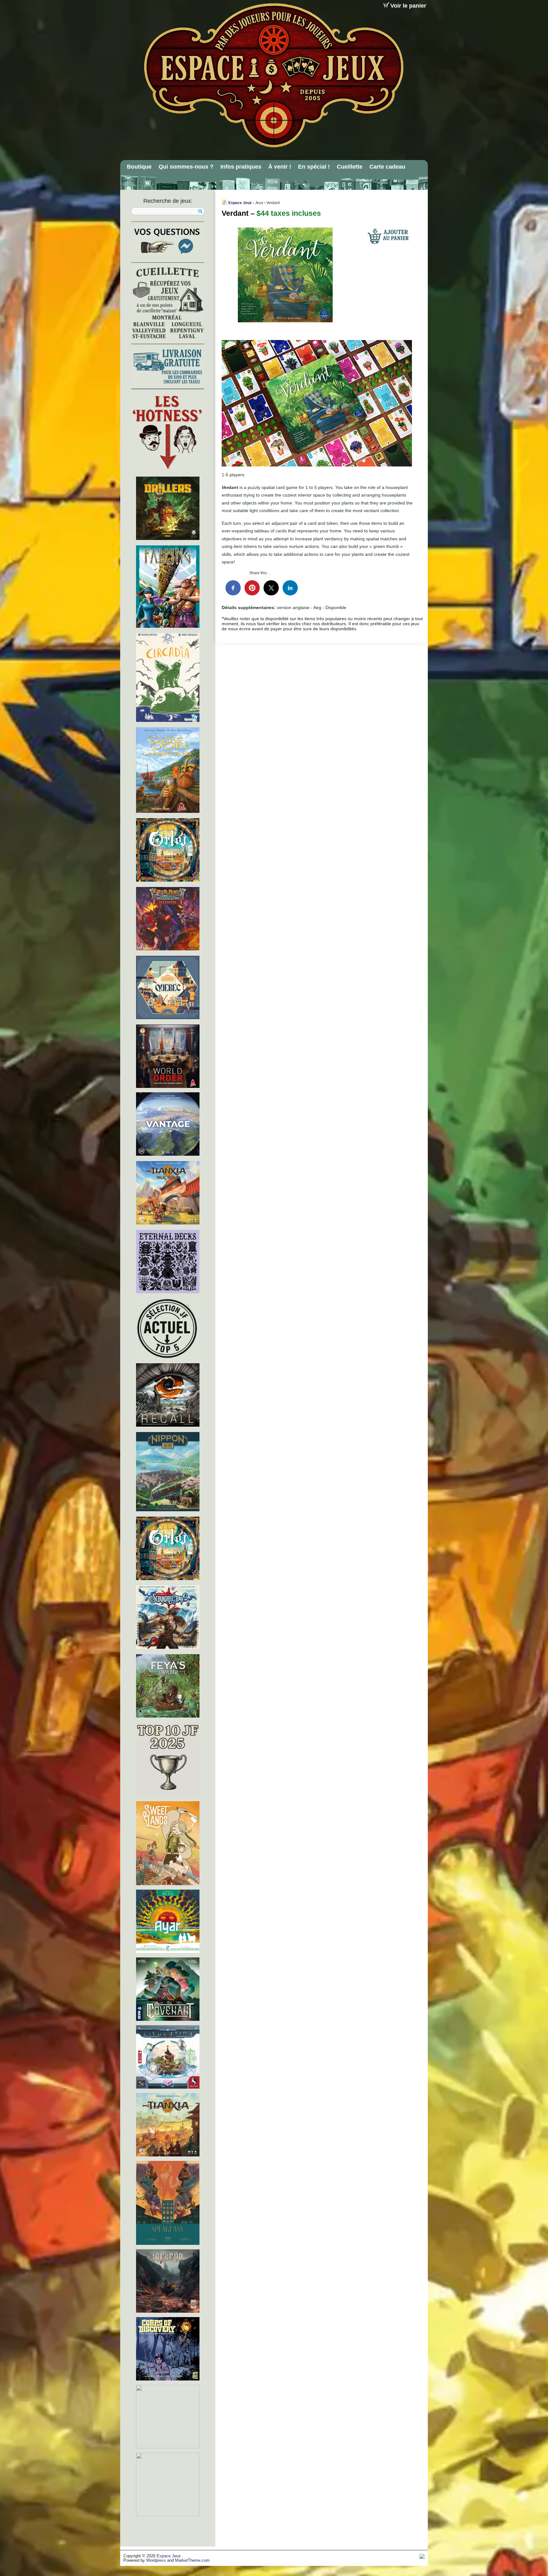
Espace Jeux (240, 203)
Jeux (259, 203)
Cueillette (350, 167)
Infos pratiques (241, 167)
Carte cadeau (387, 167)
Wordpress (156, 2560)
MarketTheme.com (192, 2560)
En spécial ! (314, 167)
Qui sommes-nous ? (186, 167)
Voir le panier (408, 6)
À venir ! (280, 167)
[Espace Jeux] (273, 75)
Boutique (139, 167)
